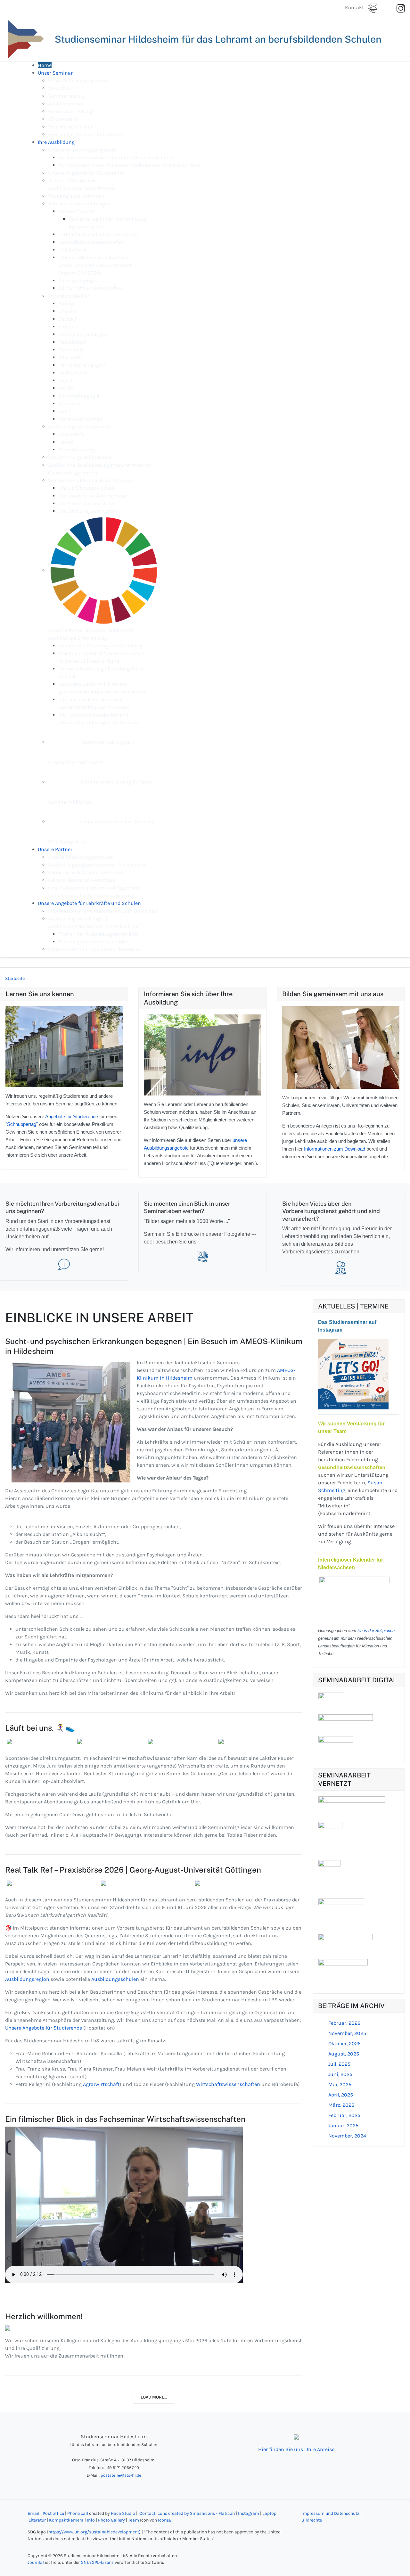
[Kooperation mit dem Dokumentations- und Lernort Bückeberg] (343, 1973)
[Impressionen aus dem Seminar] (203, 1256)
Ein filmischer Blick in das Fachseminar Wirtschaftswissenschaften (125, 2119)
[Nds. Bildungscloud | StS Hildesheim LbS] (346, 1720)
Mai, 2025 (340, 2084)
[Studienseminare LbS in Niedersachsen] (352, 1804)
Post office (53, 2513)
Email (33, 2513)
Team (134, 2520)
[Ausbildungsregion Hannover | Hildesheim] (330, 1836)
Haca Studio (123, 2513)
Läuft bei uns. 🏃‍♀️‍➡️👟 (40, 1728)
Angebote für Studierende (72, 1117)
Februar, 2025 (344, 2115)
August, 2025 (344, 2054)
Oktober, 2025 (344, 2043)
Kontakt (356, 8)
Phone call (78, 2513)
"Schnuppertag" (22, 1124)
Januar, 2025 (343, 2125)
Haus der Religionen (376, 1631)
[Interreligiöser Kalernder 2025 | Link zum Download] (355, 1599)
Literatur (38, 2520)
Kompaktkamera (66, 2520)
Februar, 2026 (344, 2023)
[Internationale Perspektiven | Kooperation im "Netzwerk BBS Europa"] (329, 1874)
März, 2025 (341, 2105)
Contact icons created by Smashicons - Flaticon (187, 2513)
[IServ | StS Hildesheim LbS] (331, 1698)
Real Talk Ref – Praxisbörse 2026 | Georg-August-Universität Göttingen (133, 1870)
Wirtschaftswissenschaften (229, 2084)
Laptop (269, 2513)
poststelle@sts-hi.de (121, 2475)
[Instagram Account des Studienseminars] (353, 1374)
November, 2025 (347, 2033)
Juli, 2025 (339, 2064)
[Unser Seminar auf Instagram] (401, 8)
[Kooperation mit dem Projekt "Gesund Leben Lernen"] (345, 1941)
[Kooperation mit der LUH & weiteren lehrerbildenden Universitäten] (341, 1911)
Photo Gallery (111, 2520)
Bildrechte (312, 2520)
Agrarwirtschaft (101, 2084)
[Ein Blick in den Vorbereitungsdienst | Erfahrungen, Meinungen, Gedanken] (341, 1268)
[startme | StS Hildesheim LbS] (336, 1742)
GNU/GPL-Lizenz (97, 2562)
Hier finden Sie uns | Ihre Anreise (296, 2449)
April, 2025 (341, 2095)
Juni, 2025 (340, 2074)
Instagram (249, 2513)
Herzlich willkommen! (44, 2316)
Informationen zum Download (335, 1149)
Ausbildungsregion (28, 1979)
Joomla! (36, 2562)
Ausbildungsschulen (116, 1979)
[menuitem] (45, 65)
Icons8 (165, 2520)
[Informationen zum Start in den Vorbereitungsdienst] (64, 1264)
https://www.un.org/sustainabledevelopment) (94, 2532)
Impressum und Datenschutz (330, 2513)
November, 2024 (347, 2136)
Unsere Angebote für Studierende (44, 2028)
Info (91, 2520)
